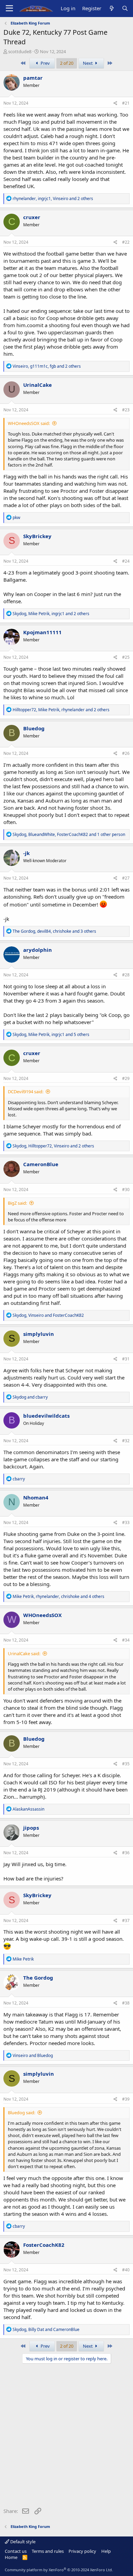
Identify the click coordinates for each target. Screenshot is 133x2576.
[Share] (115, 103)
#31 (126, 1359)
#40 (126, 2270)
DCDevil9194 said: (26, 1092)
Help (106, 2551)
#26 (126, 753)
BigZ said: (17, 1203)
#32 (126, 1441)
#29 (126, 1078)
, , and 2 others (53, 199)
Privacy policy (82, 2551)
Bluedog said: (21, 2113)
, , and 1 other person (69, 834)
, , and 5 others (51, 1034)
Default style (22, 2542)
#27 (126, 878)
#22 (126, 242)
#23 (126, 410)
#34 (126, 1640)
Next (88, 63)
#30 (126, 1190)
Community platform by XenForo (59, 2570)
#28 (126, 975)
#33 (126, 1522)
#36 (126, 1853)
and (30, 1397)
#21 (126, 103)
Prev (45, 63)
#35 (126, 1764)
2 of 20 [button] (67, 63)
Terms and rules (48, 2551)
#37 (126, 1920)
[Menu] (9, 9)
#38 (126, 2003)
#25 (126, 657)
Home (11, 2557)
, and (48, 1315)
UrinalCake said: (24, 1653)
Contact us (16, 2551)
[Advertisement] (66, 2437)
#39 (126, 2099)
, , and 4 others (58, 1596)
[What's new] (111, 8)
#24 (126, 561)
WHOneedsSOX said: (29, 423)
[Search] (125, 8)
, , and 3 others (54, 931)
